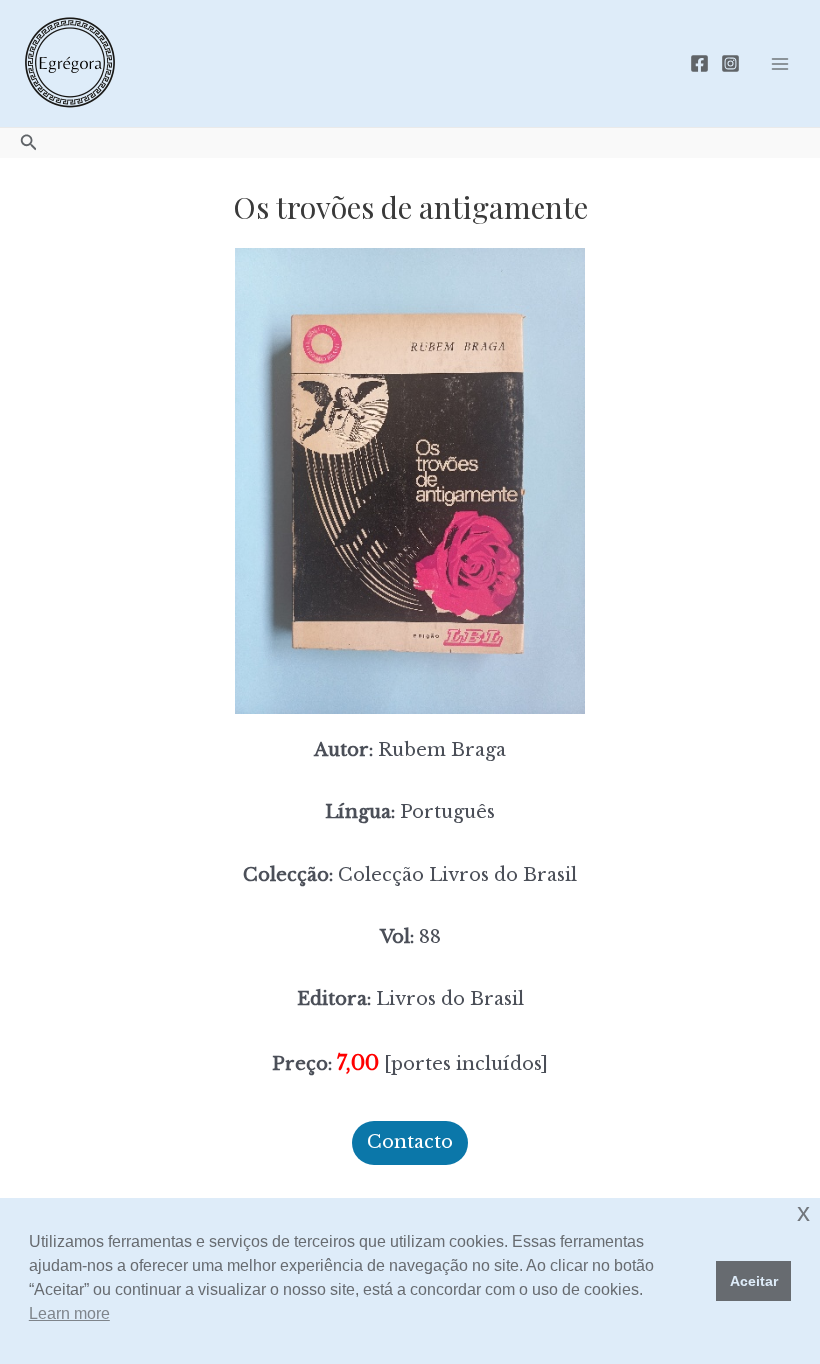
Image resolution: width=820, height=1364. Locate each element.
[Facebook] (699, 63)
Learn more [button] (69, 1313)
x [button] (803, 1212)
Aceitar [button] (754, 1281)
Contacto (410, 1142)
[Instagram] (730, 63)
